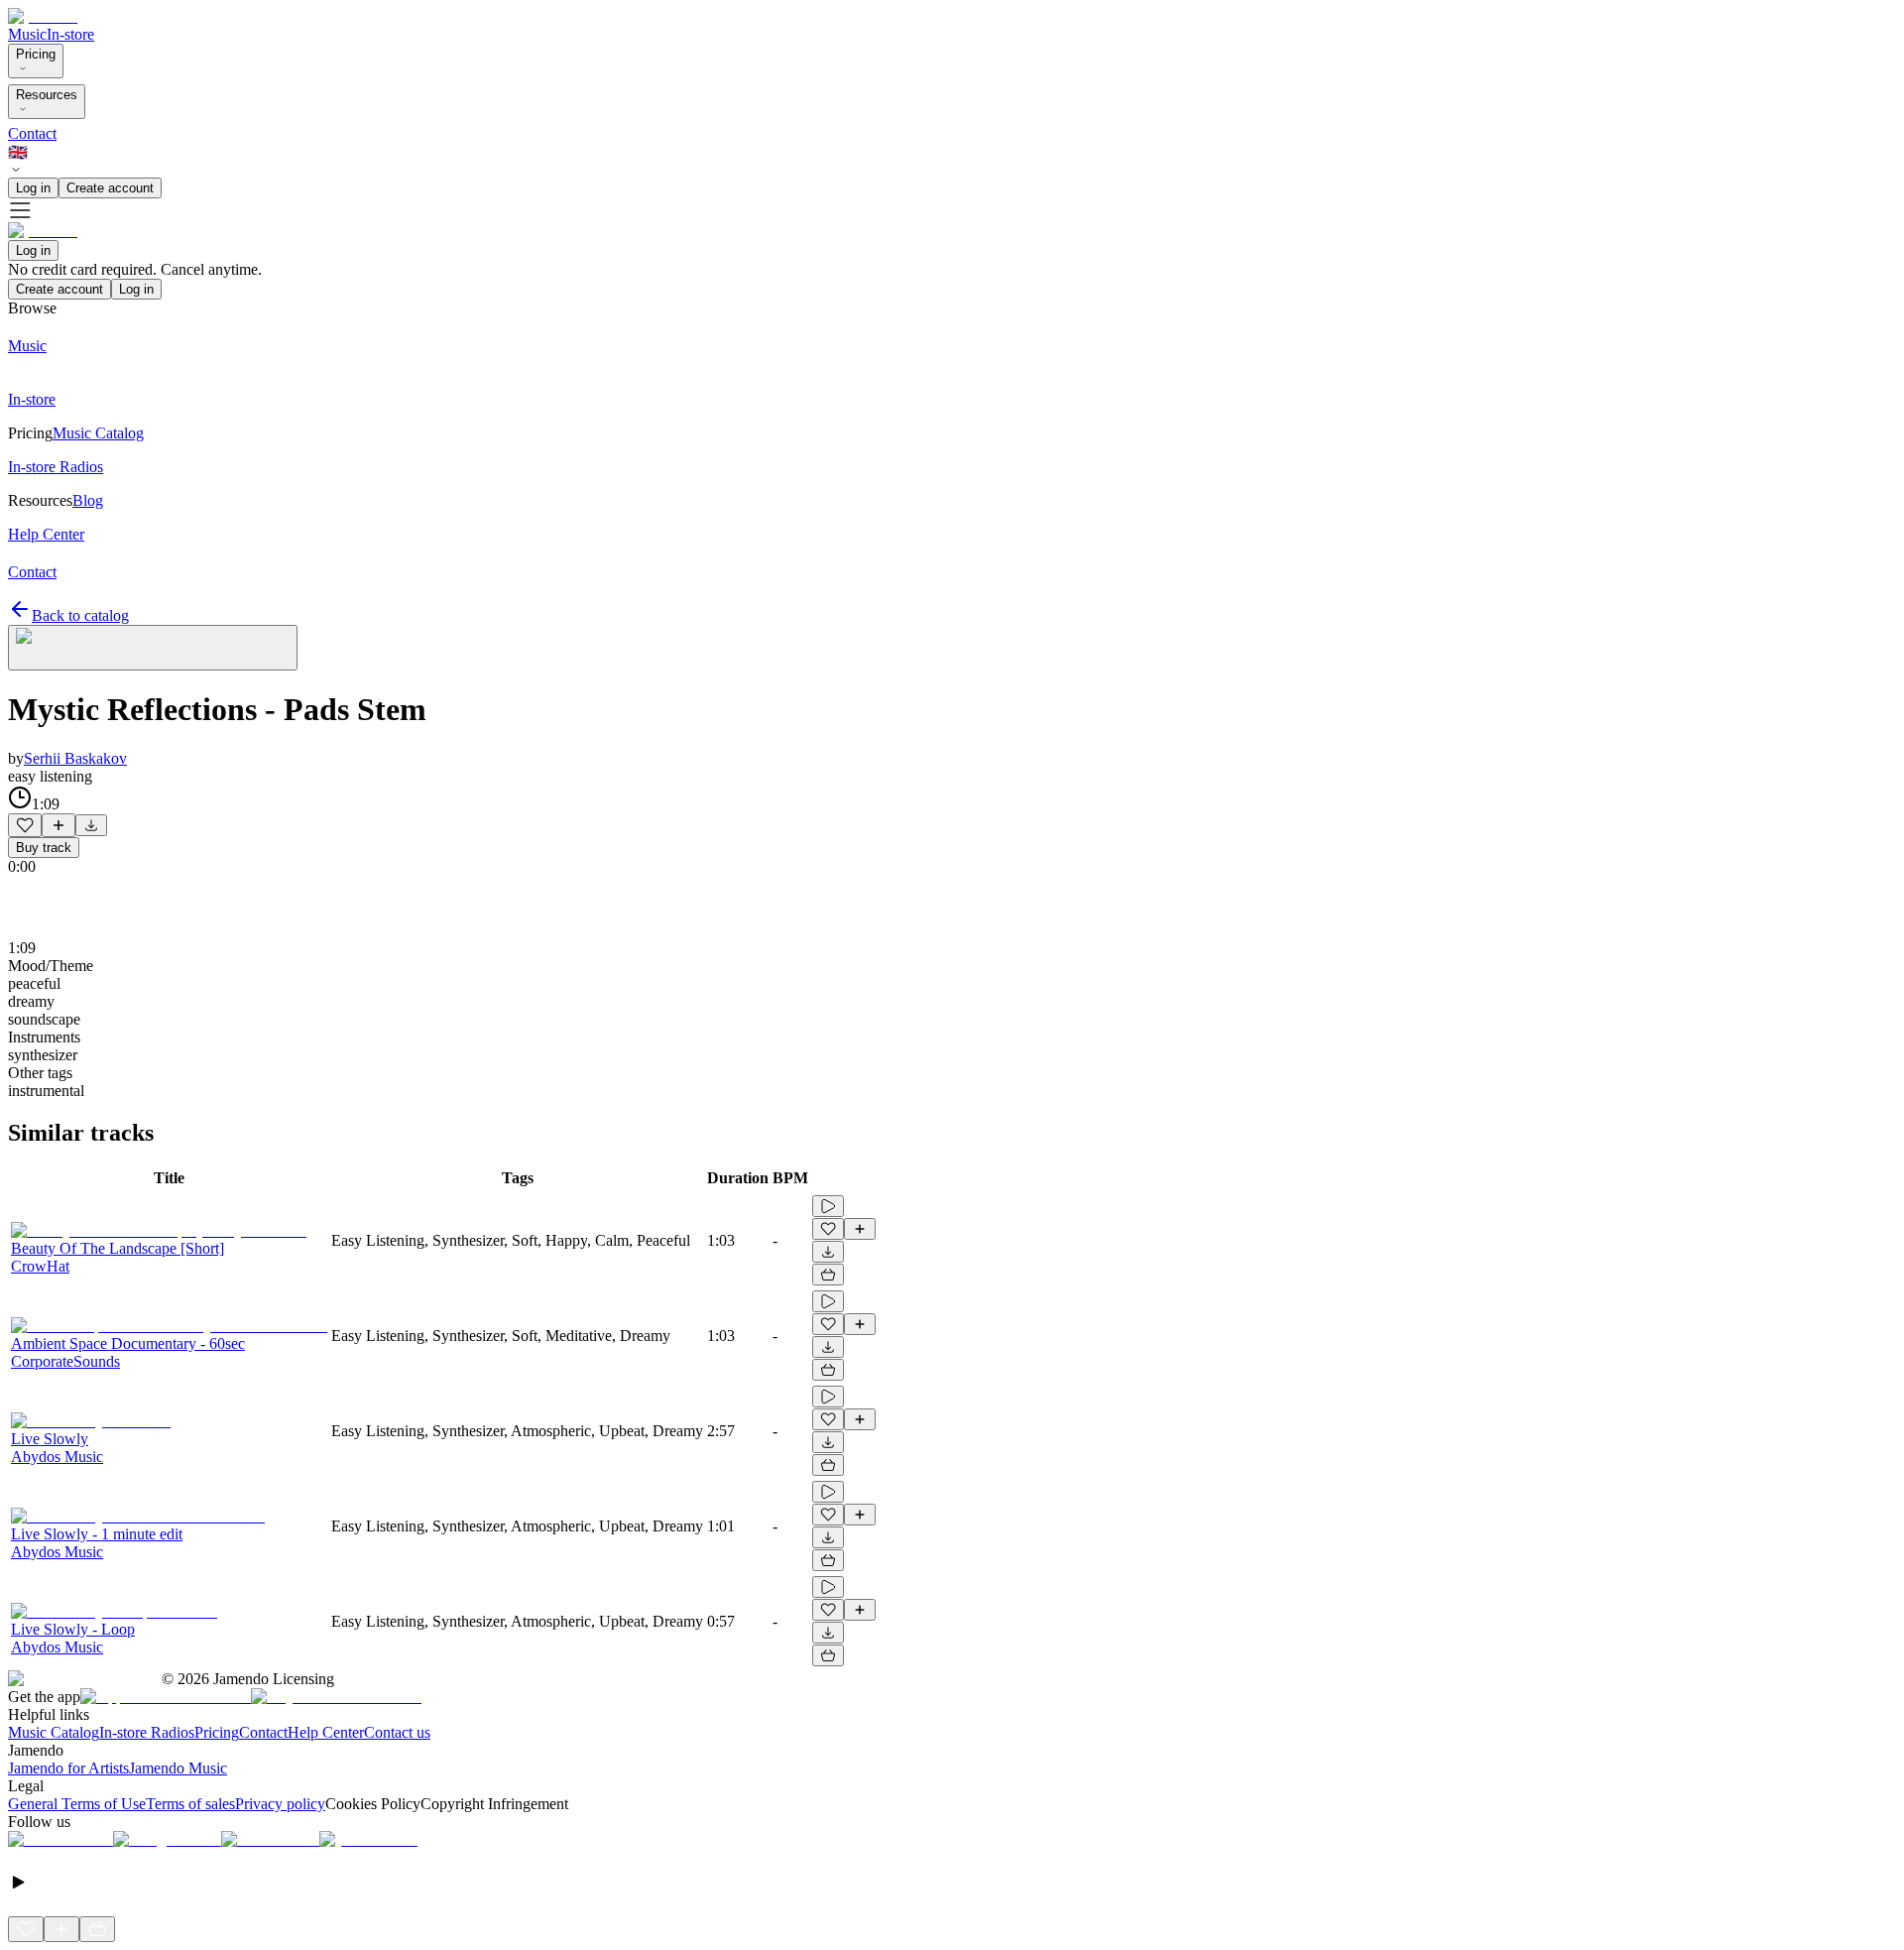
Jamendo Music (178, 1768)
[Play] (153, 648)
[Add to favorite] (25, 825)
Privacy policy (280, 1804)
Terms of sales (190, 1804)
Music (27, 34)
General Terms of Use (77, 1804)
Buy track (44, 848)
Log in (33, 188)
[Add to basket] (828, 1275)
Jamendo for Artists (68, 1768)
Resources (47, 95)
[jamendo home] (43, 16)
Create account (110, 188)
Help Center (326, 1732)
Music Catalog (54, 1732)
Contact (32, 133)
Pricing (36, 54)
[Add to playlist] (59, 825)
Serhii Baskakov (75, 758)
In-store (70, 34)
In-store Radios (147, 1732)
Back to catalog (80, 615)
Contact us (397, 1732)
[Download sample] (91, 825)
